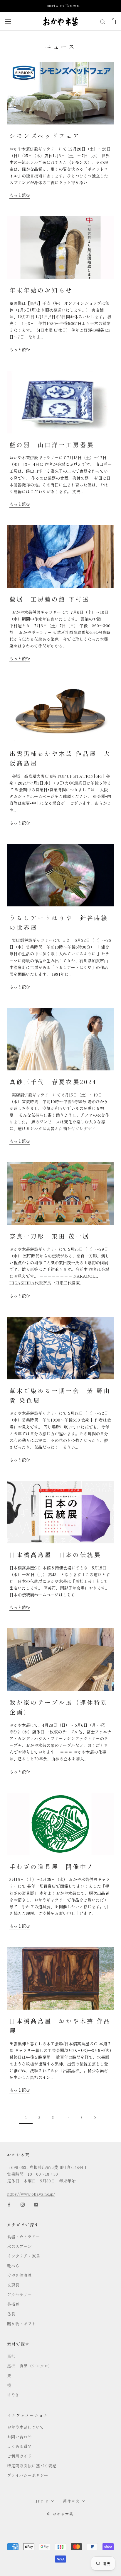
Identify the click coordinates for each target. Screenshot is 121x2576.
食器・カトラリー (23, 2237)
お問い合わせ (19, 2437)
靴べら (13, 2266)
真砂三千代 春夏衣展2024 (53, 1082)
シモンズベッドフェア (45, 136)
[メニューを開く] (8, 21)
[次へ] (95, 2118)
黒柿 (11, 2356)
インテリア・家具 (23, 2256)
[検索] (103, 21)
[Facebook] (9, 2204)
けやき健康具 (19, 2275)
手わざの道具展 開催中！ (52, 1867)
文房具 (13, 2285)
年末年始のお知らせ (41, 290)
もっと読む (20, 195)
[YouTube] (36, 2204)
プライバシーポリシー (28, 2475)
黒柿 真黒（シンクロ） (30, 2366)
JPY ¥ (42, 2501)
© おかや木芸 (60, 2514)
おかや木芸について (26, 2427)
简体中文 (72, 2501)
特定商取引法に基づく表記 (32, 2466)
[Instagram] (23, 2204)
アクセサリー (19, 2295)
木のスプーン (19, 2246)
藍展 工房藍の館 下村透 (49, 599)
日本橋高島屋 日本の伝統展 (55, 1555)
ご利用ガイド (19, 2456)
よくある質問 (19, 2446)
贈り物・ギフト (21, 2324)
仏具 (11, 2314)
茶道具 (13, 2304)
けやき (13, 2395)
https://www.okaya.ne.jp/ (31, 2194)
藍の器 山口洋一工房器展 (52, 445)
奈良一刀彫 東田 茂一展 (49, 1236)
